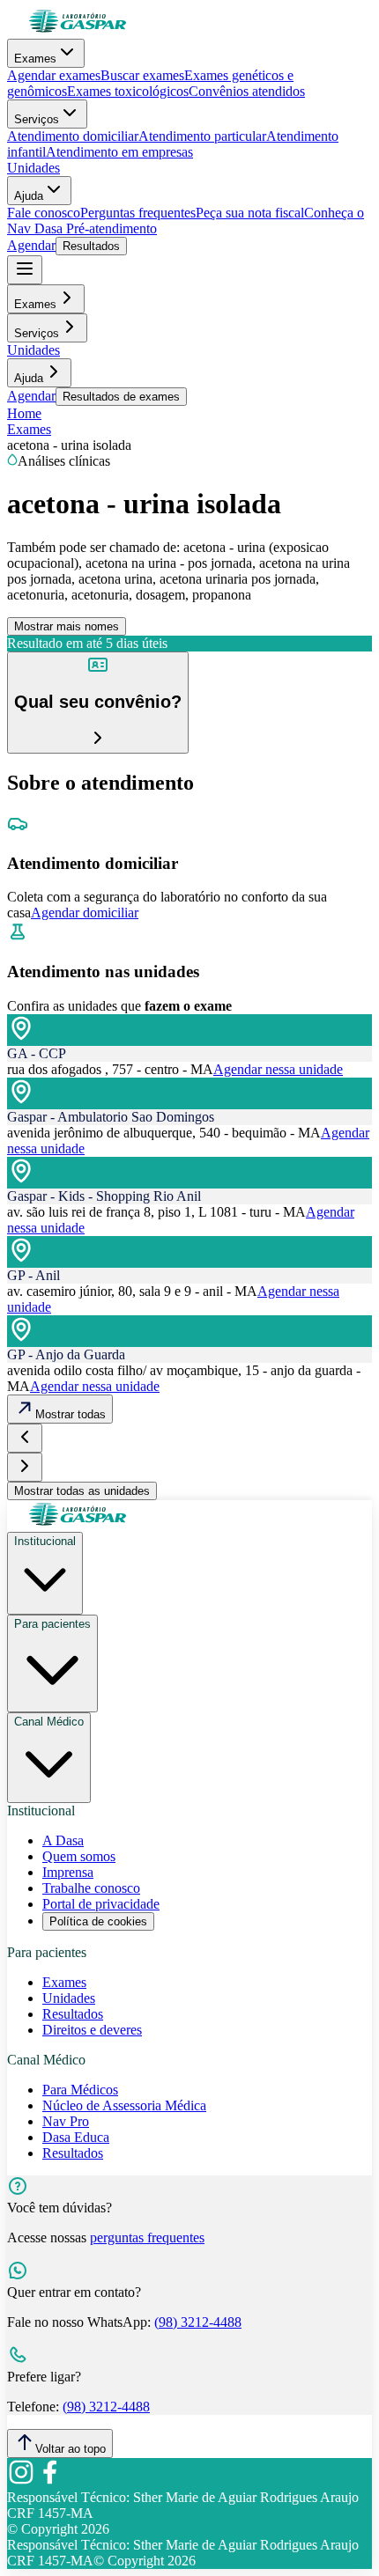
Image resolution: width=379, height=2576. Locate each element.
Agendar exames (54, 75)
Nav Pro (66, 2121)
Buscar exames (142, 75)
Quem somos (79, 1856)
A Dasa (63, 1840)
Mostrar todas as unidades (82, 1491)
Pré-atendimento (110, 228)
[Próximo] (25, 1467)
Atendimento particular (202, 136)
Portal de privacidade (101, 1904)
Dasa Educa (76, 2137)
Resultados (91, 246)
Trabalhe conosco (91, 1888)
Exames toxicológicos (128, 91)
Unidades (33, 168)
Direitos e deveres (92, 2030)
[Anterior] (25, 1438)
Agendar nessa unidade (278, 1069)
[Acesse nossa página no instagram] (21, 2481)
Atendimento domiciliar (73, 136)
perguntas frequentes (147, 2237)
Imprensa (68, 1872)
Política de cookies (98, 1921)
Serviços (37, 119)
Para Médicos (80, 2090)
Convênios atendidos (247, 91)
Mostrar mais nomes (67, 626)
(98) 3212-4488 (198, 2322)
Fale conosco (44, 213)
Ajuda (29, 196)
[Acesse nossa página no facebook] (49, 2481)
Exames (35, 59)
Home (24, 413)
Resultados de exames (121, 397)
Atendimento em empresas (119, 152)
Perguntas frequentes (138, 213)
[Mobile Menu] (25, 270)
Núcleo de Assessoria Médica (124, 2105)
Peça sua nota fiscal (250, 213)
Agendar (31, 245)
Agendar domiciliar (85, 913)
